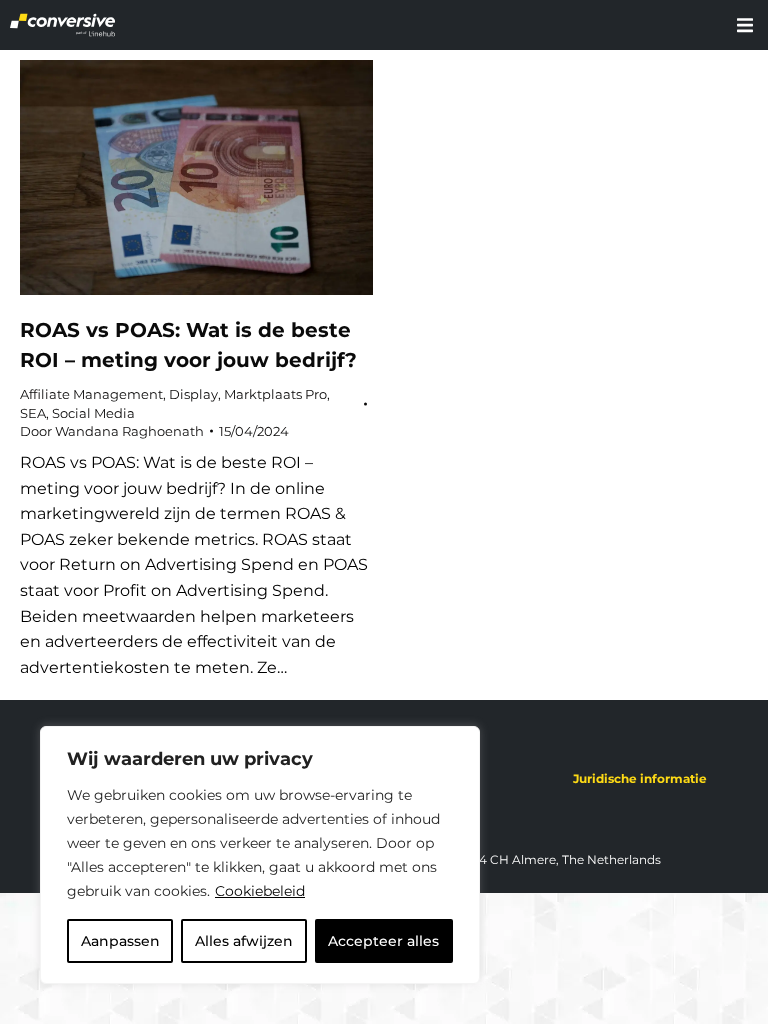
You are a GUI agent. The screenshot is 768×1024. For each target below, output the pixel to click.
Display (193, 394)
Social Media (93, 413)
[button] (745, 25)
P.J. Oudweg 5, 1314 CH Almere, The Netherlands (516, 859)
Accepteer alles (383, 941)
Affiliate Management (91, 394)
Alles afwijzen (244, 941)
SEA (33, 413)
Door (112, 431)
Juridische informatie (640, 778)
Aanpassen (120, 941)
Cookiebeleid (260, 891)
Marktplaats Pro (275, 394)
